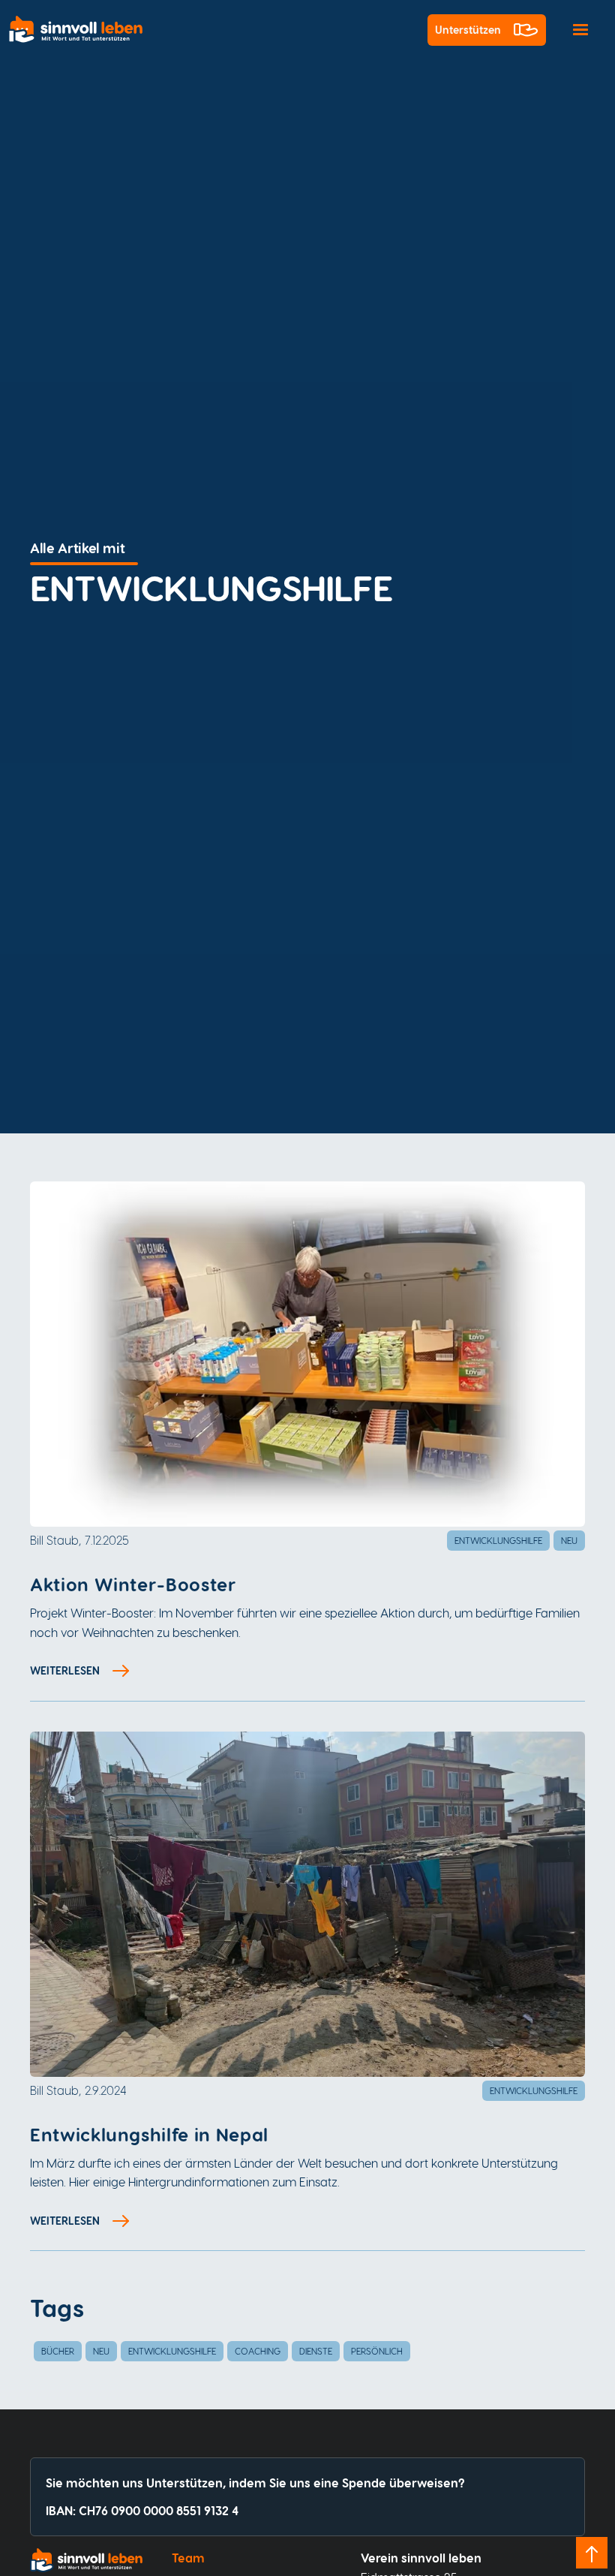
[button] (580, 30)
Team (188, 2558)
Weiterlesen (65, 1670)
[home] (82, 30)
